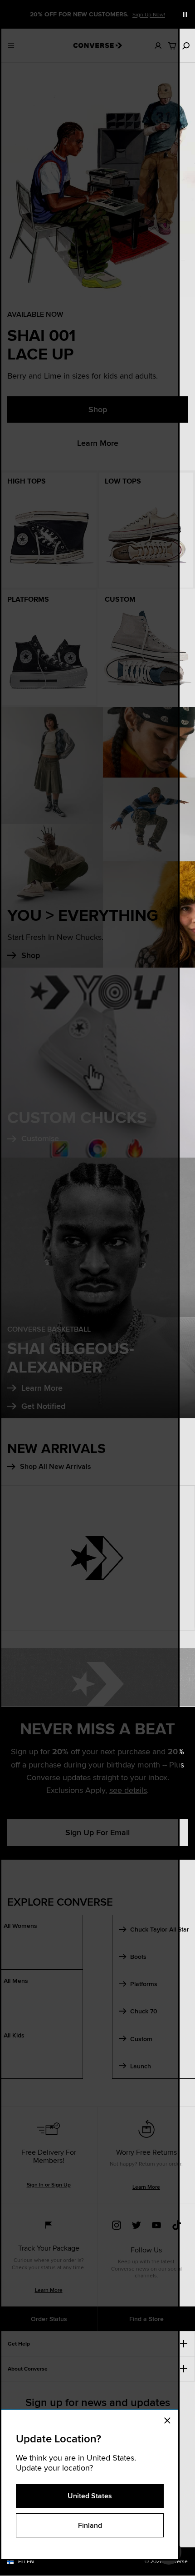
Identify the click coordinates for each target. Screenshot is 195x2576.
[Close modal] (170, 2419)
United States (90, 2496)
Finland (90, 2525)
